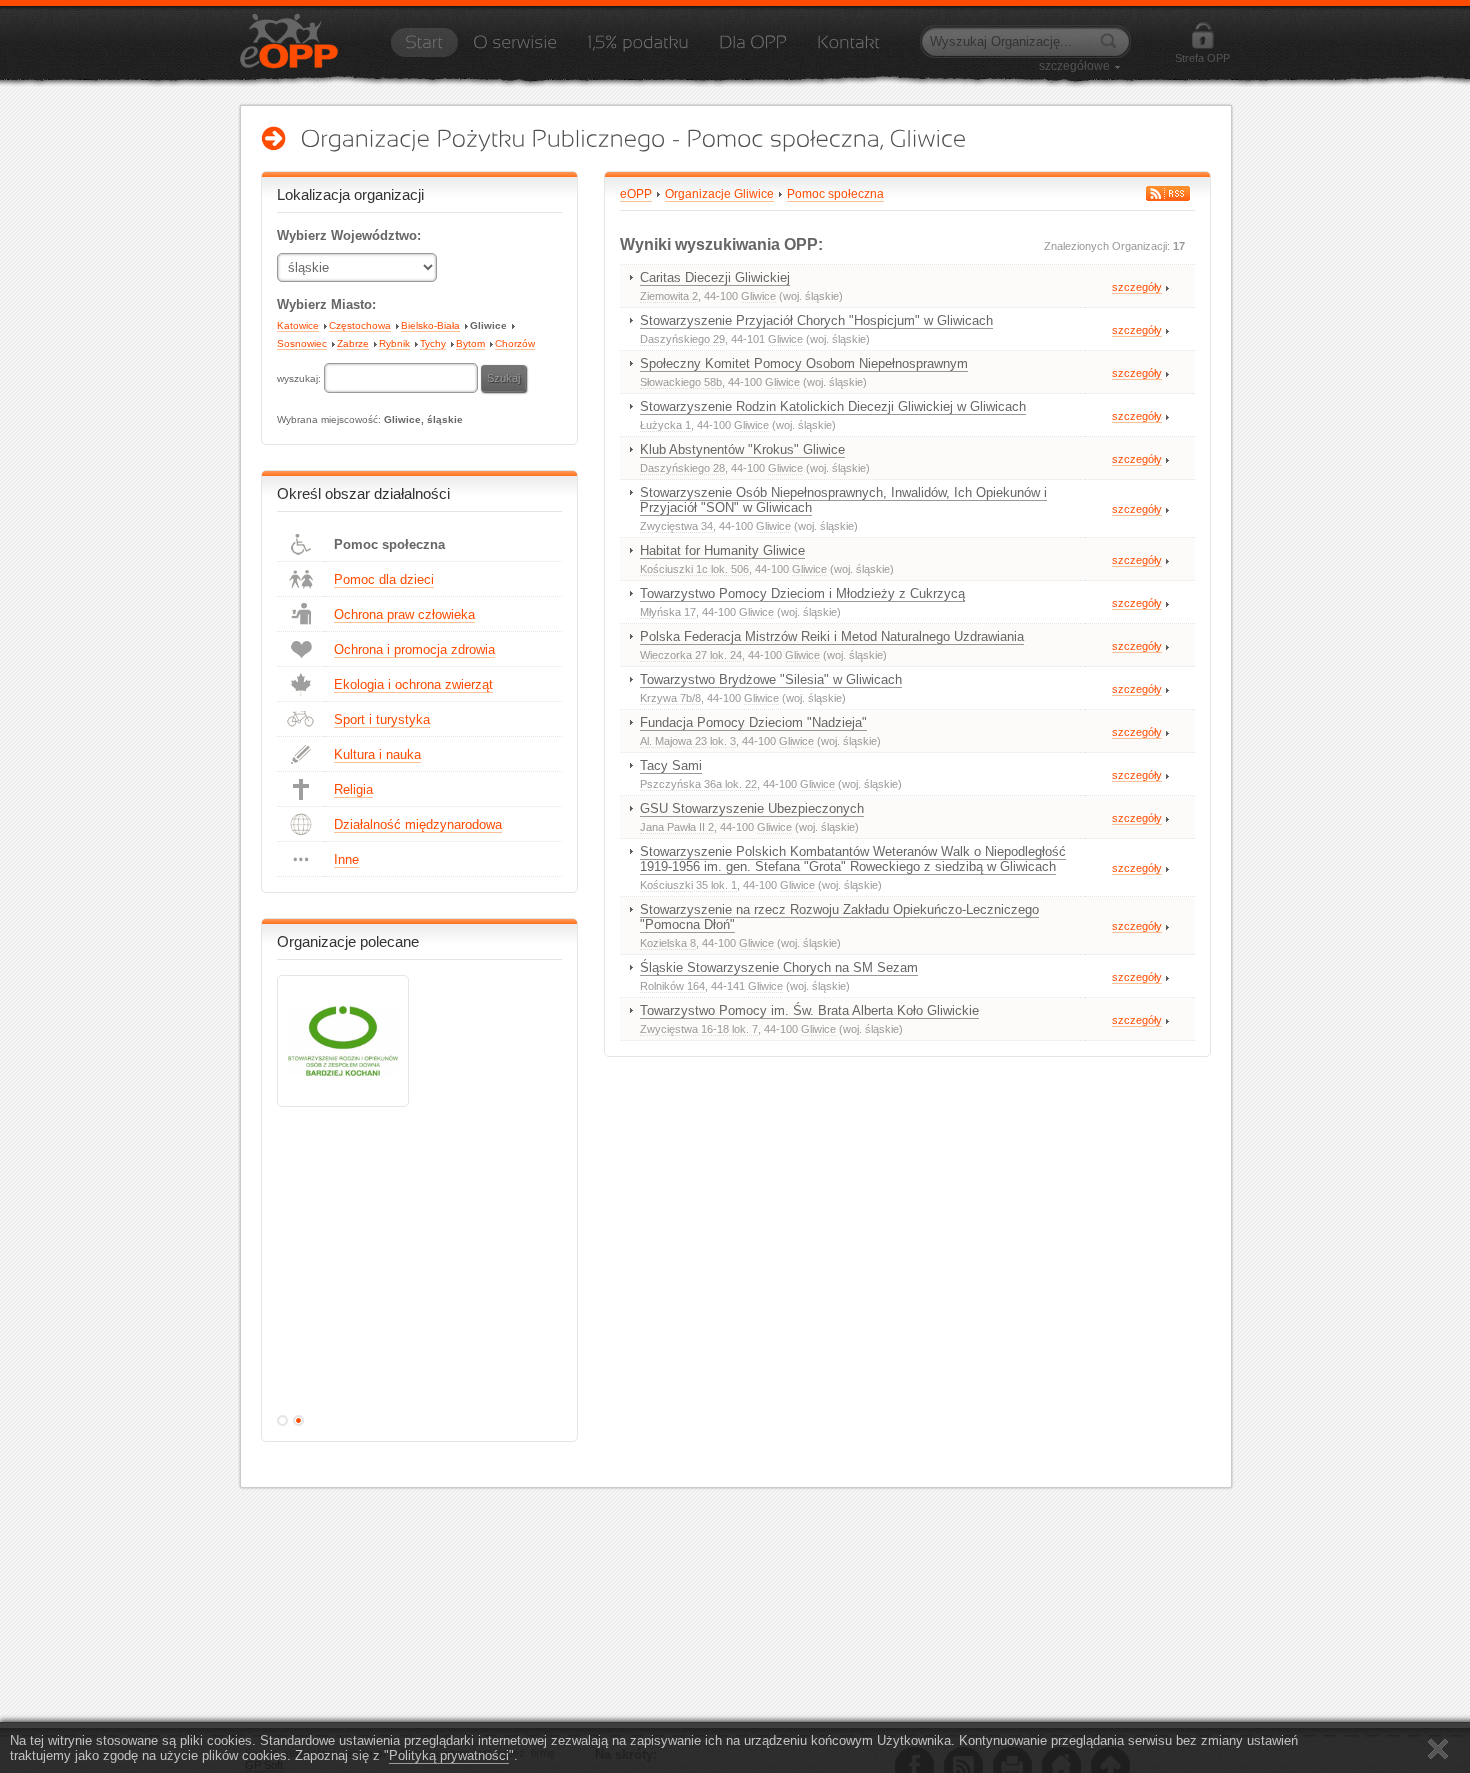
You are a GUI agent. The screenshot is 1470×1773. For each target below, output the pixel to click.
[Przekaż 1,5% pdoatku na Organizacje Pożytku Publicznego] (638, 49)
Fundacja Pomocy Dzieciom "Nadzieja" (753, 722)
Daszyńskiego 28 (682, 468)
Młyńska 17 (668, 612)
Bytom (470, 343)
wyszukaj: (300, 378)
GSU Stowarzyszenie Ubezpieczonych (752, 808)
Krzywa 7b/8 (670, 698)
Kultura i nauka (377, 754)
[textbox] (401, 378)
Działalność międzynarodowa (418, 824)
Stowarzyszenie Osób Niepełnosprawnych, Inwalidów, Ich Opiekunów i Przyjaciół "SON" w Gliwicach (843, 500)
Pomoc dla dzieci (384, 579)
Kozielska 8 (668, 943)
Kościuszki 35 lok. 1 (688, 885)
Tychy (433, 343)
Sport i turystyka (382, 719)
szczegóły (1137, 287)
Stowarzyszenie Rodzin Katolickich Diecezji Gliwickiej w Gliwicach (833, 406)
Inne (346, 859)
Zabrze (353, 343)
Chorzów (515, 343)
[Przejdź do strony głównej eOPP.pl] (424, 49)
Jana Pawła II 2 (677, 827)
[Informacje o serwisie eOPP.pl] (515, 49)
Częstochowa (360, 325)
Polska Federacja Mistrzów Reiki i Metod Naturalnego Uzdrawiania (832, 636)
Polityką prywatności (449, 1755)
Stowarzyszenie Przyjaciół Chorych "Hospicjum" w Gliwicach (816, 320)
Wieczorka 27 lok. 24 (691, 655)
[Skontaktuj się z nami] (848, 49)
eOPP (636, 194)
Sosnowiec (302, 343)
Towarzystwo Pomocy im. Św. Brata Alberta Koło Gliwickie (809, 1010)
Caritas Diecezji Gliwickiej (715, 277)
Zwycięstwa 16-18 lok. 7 (699, 1029)
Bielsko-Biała (430, 325)
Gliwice (488, 325)
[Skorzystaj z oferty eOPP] (753, 49)
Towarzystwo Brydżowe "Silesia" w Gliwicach (771, 679)
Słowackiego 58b (681, 382)
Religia (353, 789)
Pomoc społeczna (389, 544)
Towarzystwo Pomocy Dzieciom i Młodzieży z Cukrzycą (802, 593)
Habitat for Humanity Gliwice (722, 550)
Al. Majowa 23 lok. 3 (688, 741)
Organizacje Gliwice (719, 194)
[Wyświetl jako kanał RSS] (1168, 193)
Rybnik (394, 343)
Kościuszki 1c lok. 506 (694, 569)
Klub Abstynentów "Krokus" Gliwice (742, 449)
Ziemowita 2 (669, 296)
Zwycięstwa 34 (676, 526)
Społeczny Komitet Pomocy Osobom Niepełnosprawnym (804, 363)
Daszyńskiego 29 (682, 339)
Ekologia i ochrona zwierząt (413, 684)
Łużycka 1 (665, 425)
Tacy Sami (671, 765)
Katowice (298, 325)
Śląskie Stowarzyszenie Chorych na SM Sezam (779, 967)
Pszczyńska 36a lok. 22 (698, 784)
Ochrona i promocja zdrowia (414, 649)
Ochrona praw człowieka (404, 614)
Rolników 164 (672, 986)
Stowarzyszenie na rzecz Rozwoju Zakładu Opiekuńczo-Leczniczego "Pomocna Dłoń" (839, 917)
